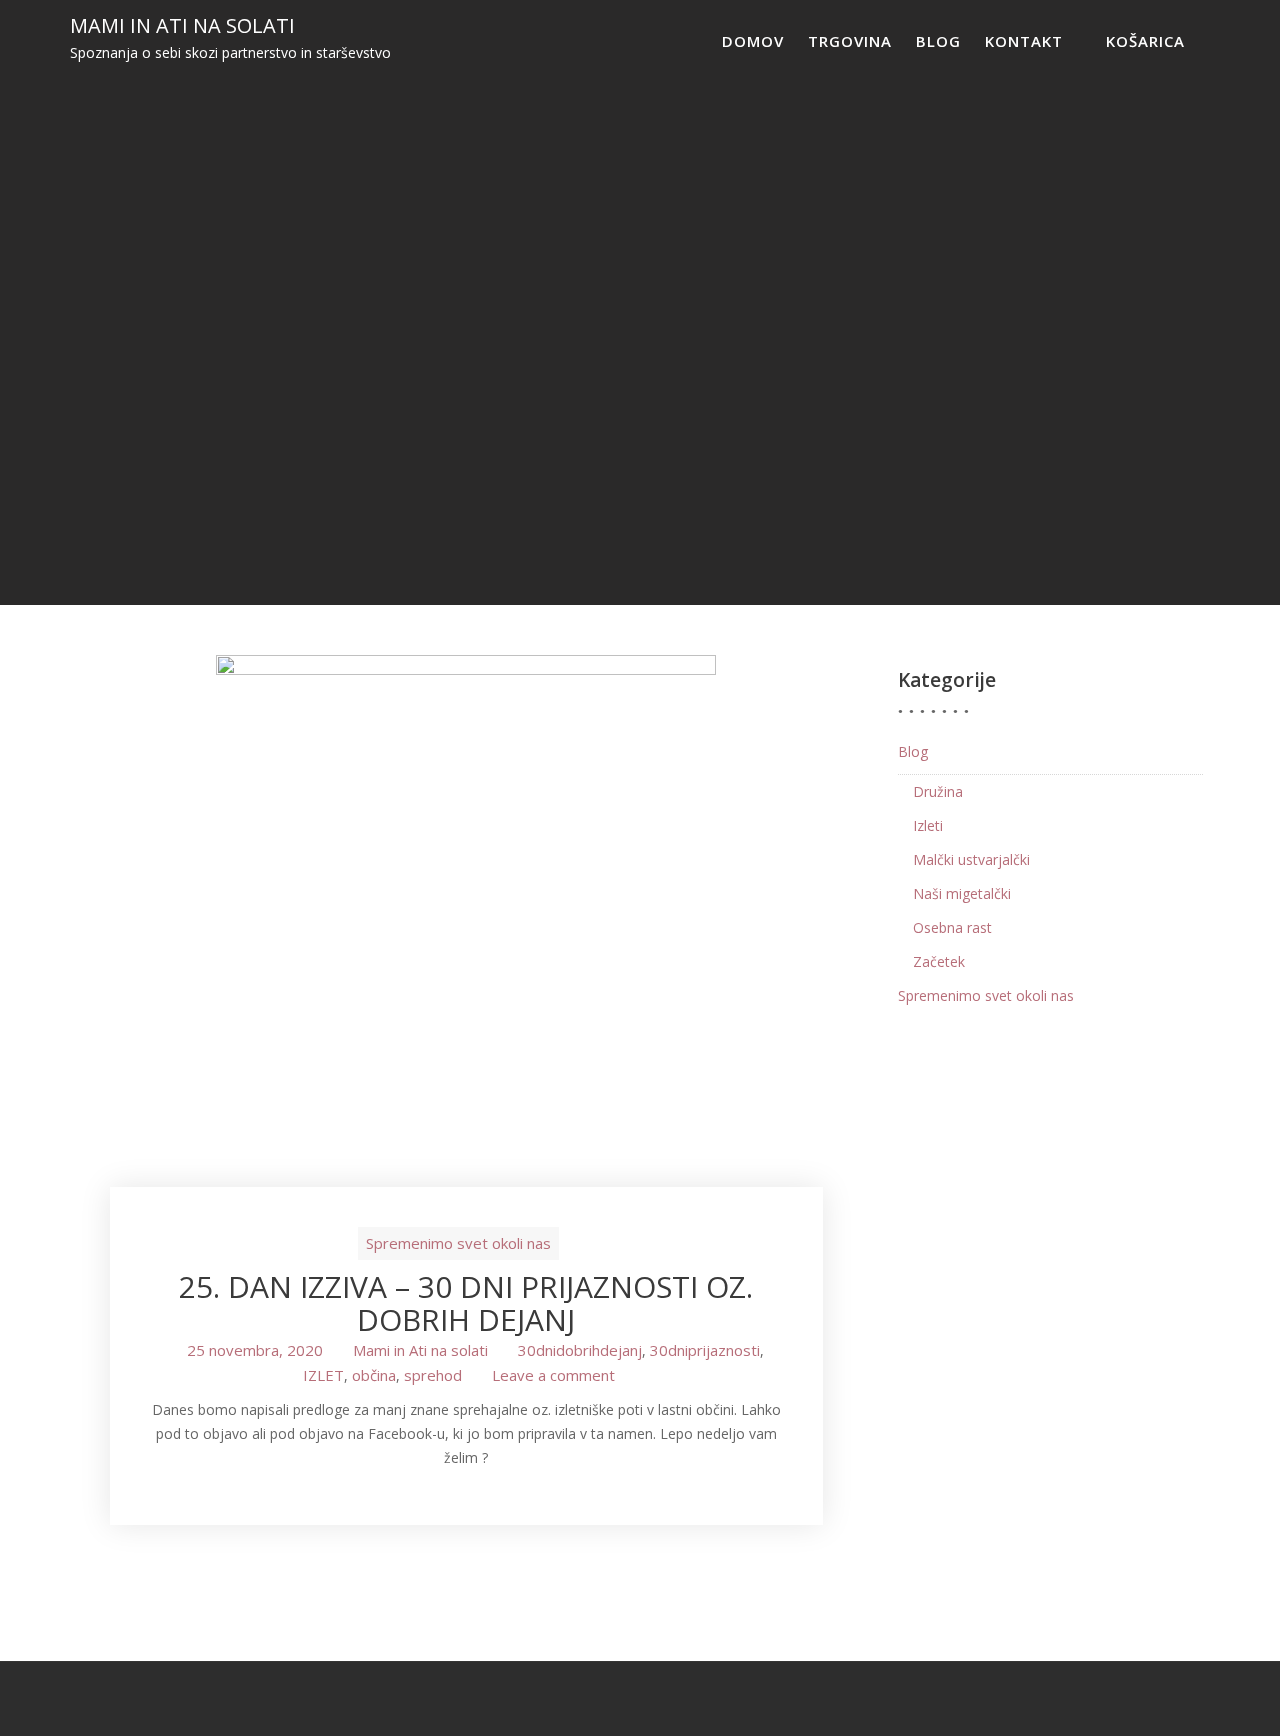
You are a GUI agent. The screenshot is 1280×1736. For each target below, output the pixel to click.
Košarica (1145, 41)
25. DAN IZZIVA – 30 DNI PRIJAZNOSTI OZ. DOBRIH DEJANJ (466, 1303)
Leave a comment (553, 1375)
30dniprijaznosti (705, 1350)
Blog (938, 41)
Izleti (928, 825)
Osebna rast (952, 927)
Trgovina (850, 41)
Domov (753, 41)
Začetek (939, 961)
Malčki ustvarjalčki (971, 859)
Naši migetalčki (962, 893)
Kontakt (1024, 41)
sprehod (433, 1375)
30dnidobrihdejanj (580, 1350)
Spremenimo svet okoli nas (458, 1243)
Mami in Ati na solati (182, 25)
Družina (938, 791)
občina (374, 1375)
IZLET (323, 1375)
